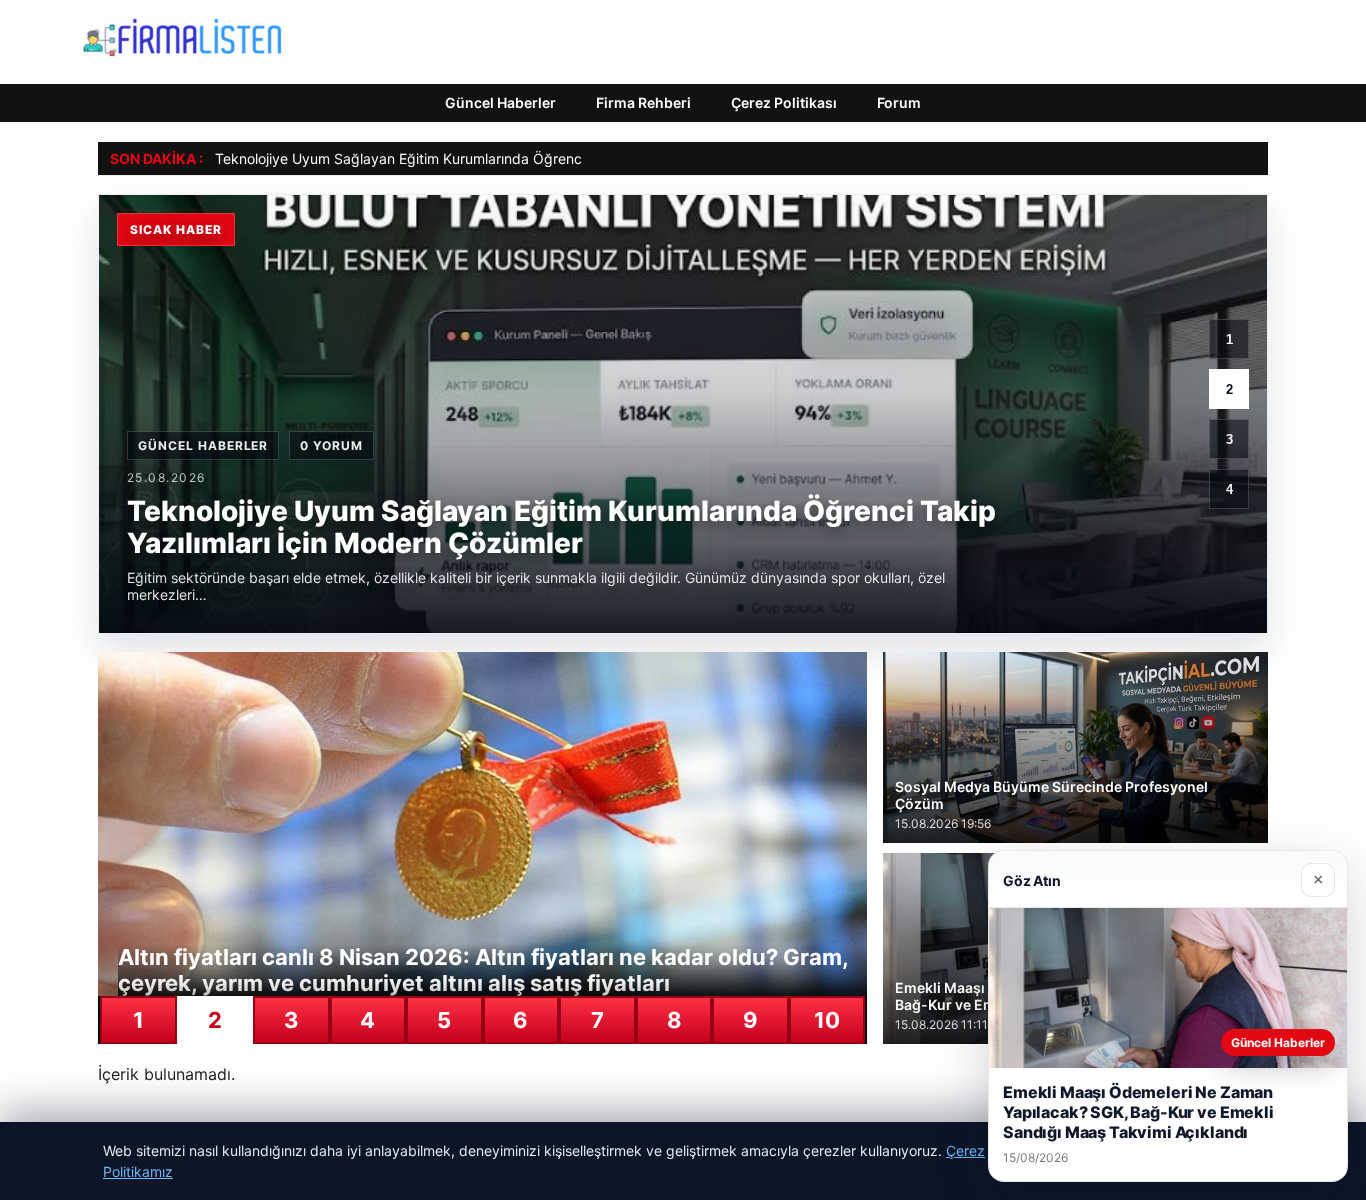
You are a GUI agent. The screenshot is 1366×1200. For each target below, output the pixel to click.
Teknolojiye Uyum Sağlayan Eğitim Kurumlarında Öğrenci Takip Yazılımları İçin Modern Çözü (513, 158)
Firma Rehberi (643, 102)
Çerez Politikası (784, 102)
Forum (899, 102)
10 (827, 1020)
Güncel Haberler (500, 102)
